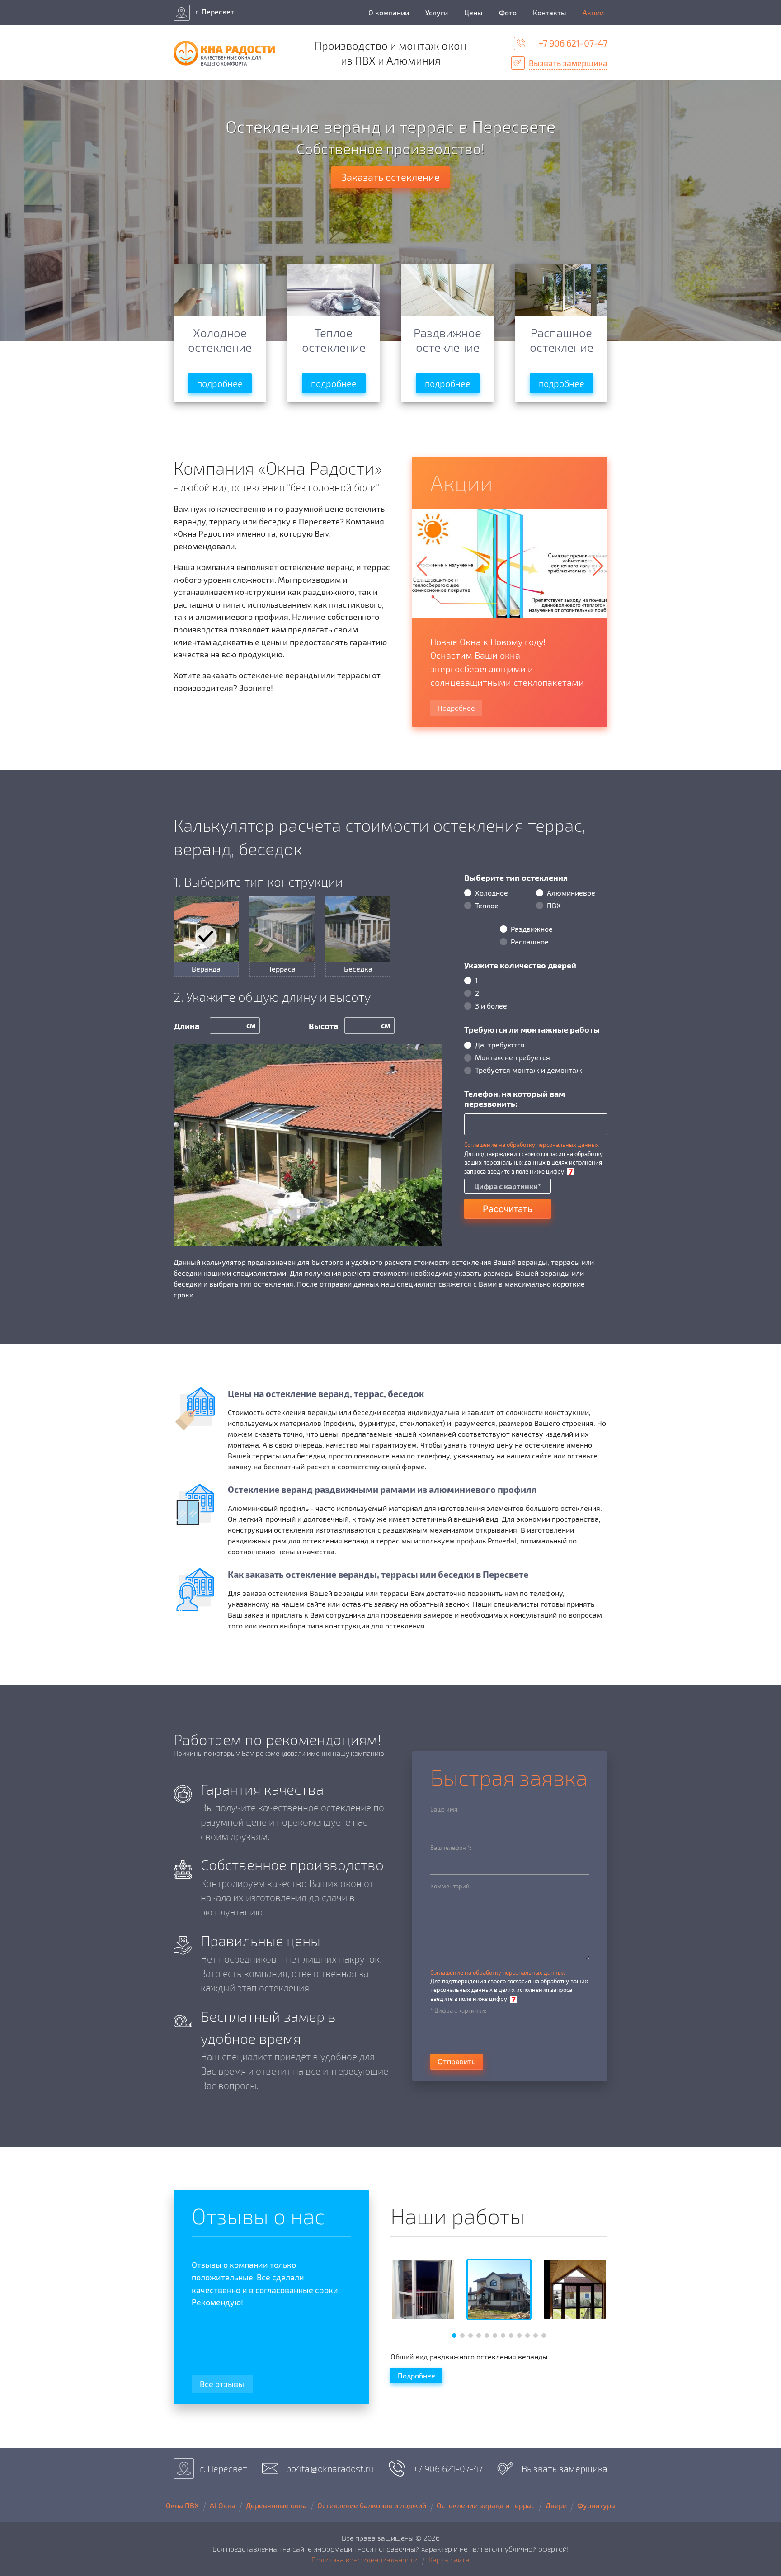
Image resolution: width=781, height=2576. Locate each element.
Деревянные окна (276, 2505)
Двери (556, 2505)
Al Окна (223, 2505)
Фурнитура (596, 2505)
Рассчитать (508, 1209)
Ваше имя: (445, 1809)
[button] (597, 566)
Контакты (550, 12)
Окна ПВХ (182, 2505)
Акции (593, 12)
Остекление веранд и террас (486, 2505)
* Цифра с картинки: (458, 2010)
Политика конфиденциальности (365, 2559)
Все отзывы (222, 2384)
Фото (508, 12)
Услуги (437, 12)
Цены (473, 12)
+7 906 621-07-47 (573, 43)
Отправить (457, 2062)
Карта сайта (449, 2559)
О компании (389, 12)
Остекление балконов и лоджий (372, 2505)
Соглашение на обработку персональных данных (532, 1145)
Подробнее (456, 708)
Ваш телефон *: (451, 1848)
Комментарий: (451, 1886)
